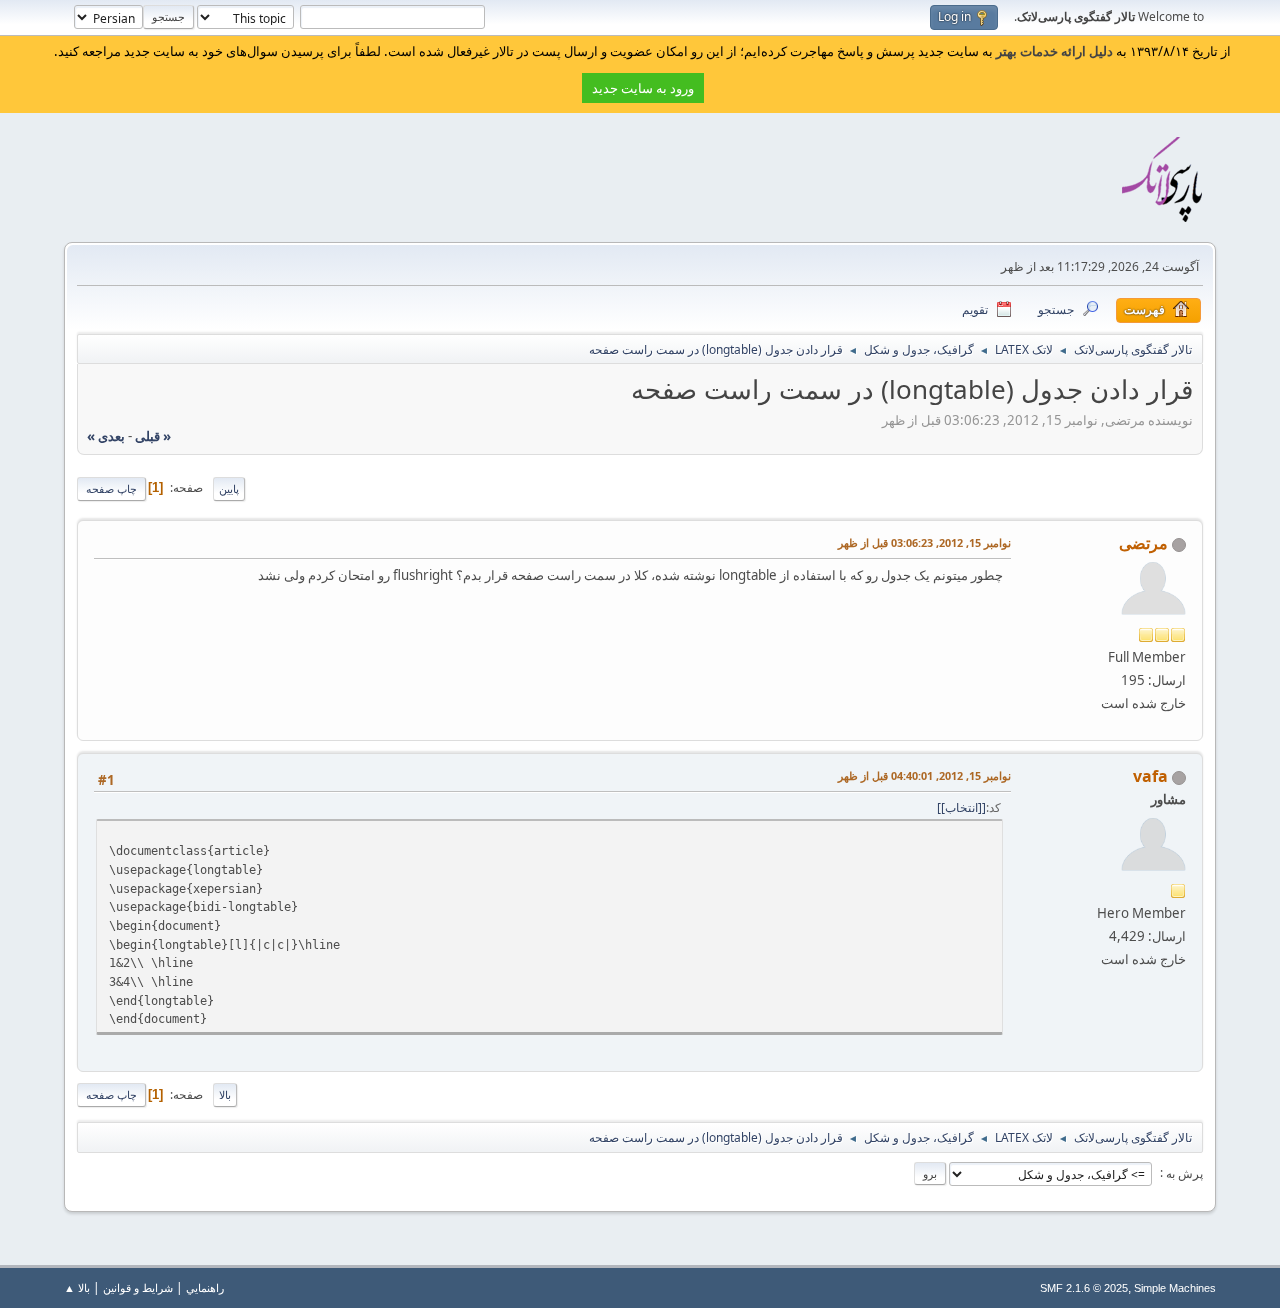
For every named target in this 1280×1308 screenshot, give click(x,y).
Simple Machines (1175, 1288)
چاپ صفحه (111, 488)
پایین (229, 488)
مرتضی (1143, 543)
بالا (225, 1094)
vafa (1150, 776)
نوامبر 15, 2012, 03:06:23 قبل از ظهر (924, 542)
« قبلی (153, 436)
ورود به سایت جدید (643, 88)
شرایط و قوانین (138, 1287)
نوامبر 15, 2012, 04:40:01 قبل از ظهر (924, 775)
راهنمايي (205, 1287)
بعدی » (106, 436)
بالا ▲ (77, 1287)
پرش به (1183, 1172)
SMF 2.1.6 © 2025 (1084, 1288)
